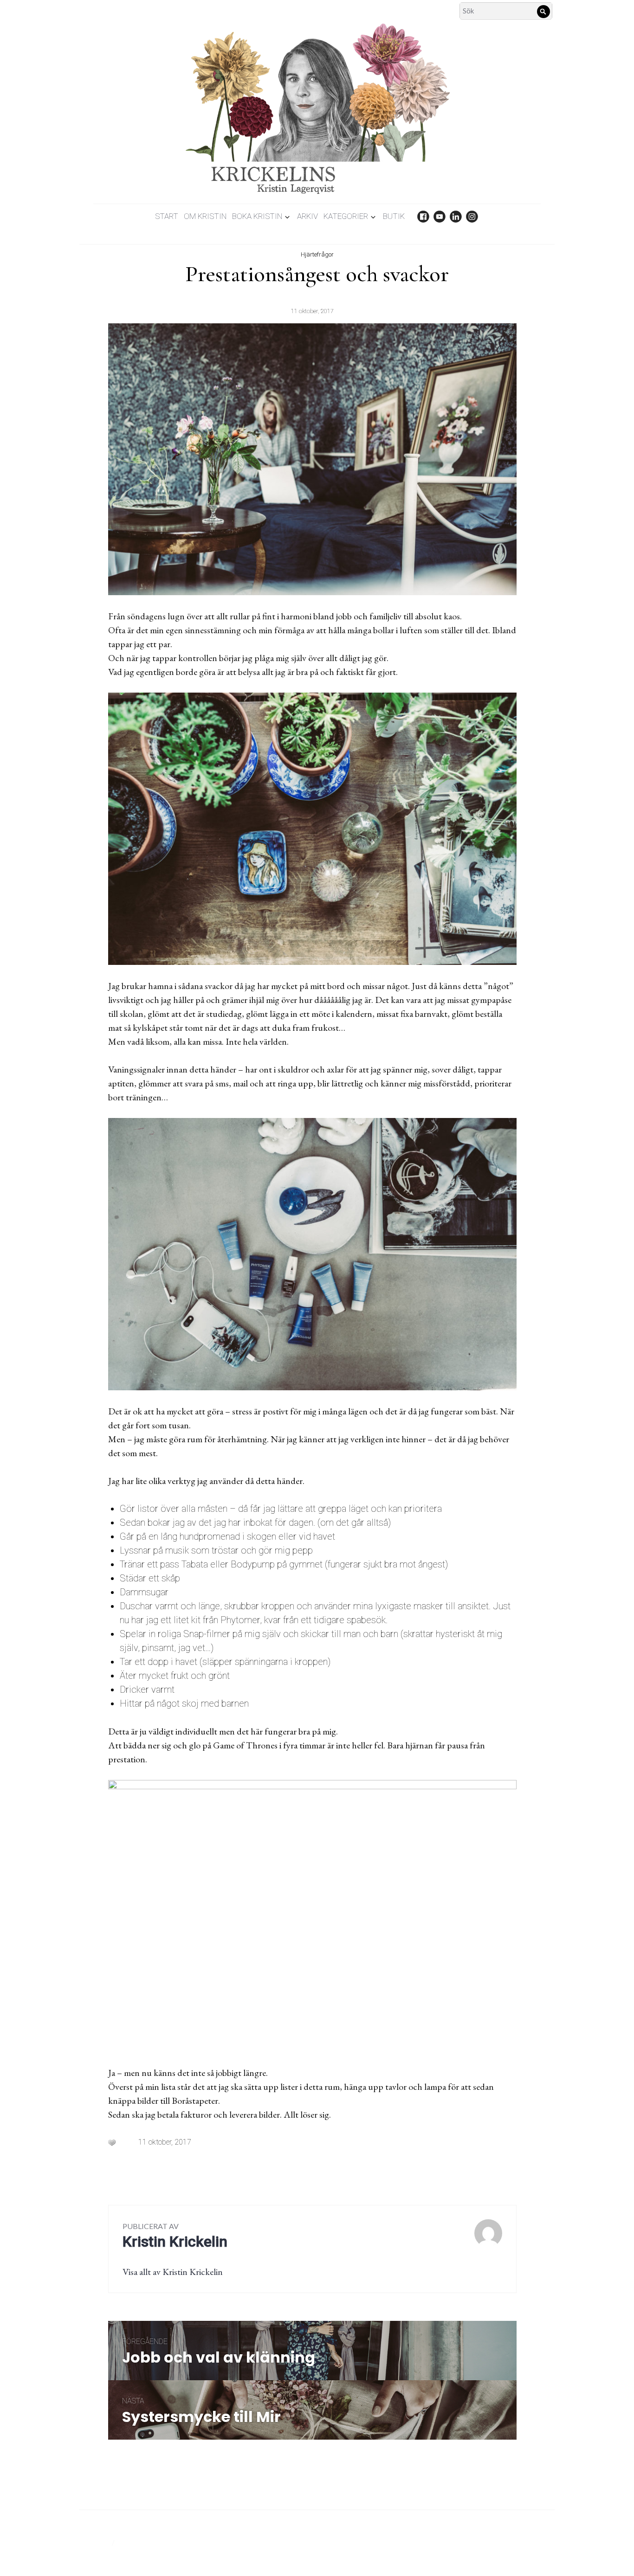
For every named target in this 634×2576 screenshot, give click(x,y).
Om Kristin (205, 216)
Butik (394, 216)
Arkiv (307, 216)
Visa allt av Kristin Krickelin (173, 2272)
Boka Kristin (257, 216)
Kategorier (346, 216)
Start (167, 216)
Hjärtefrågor (317, 254)
